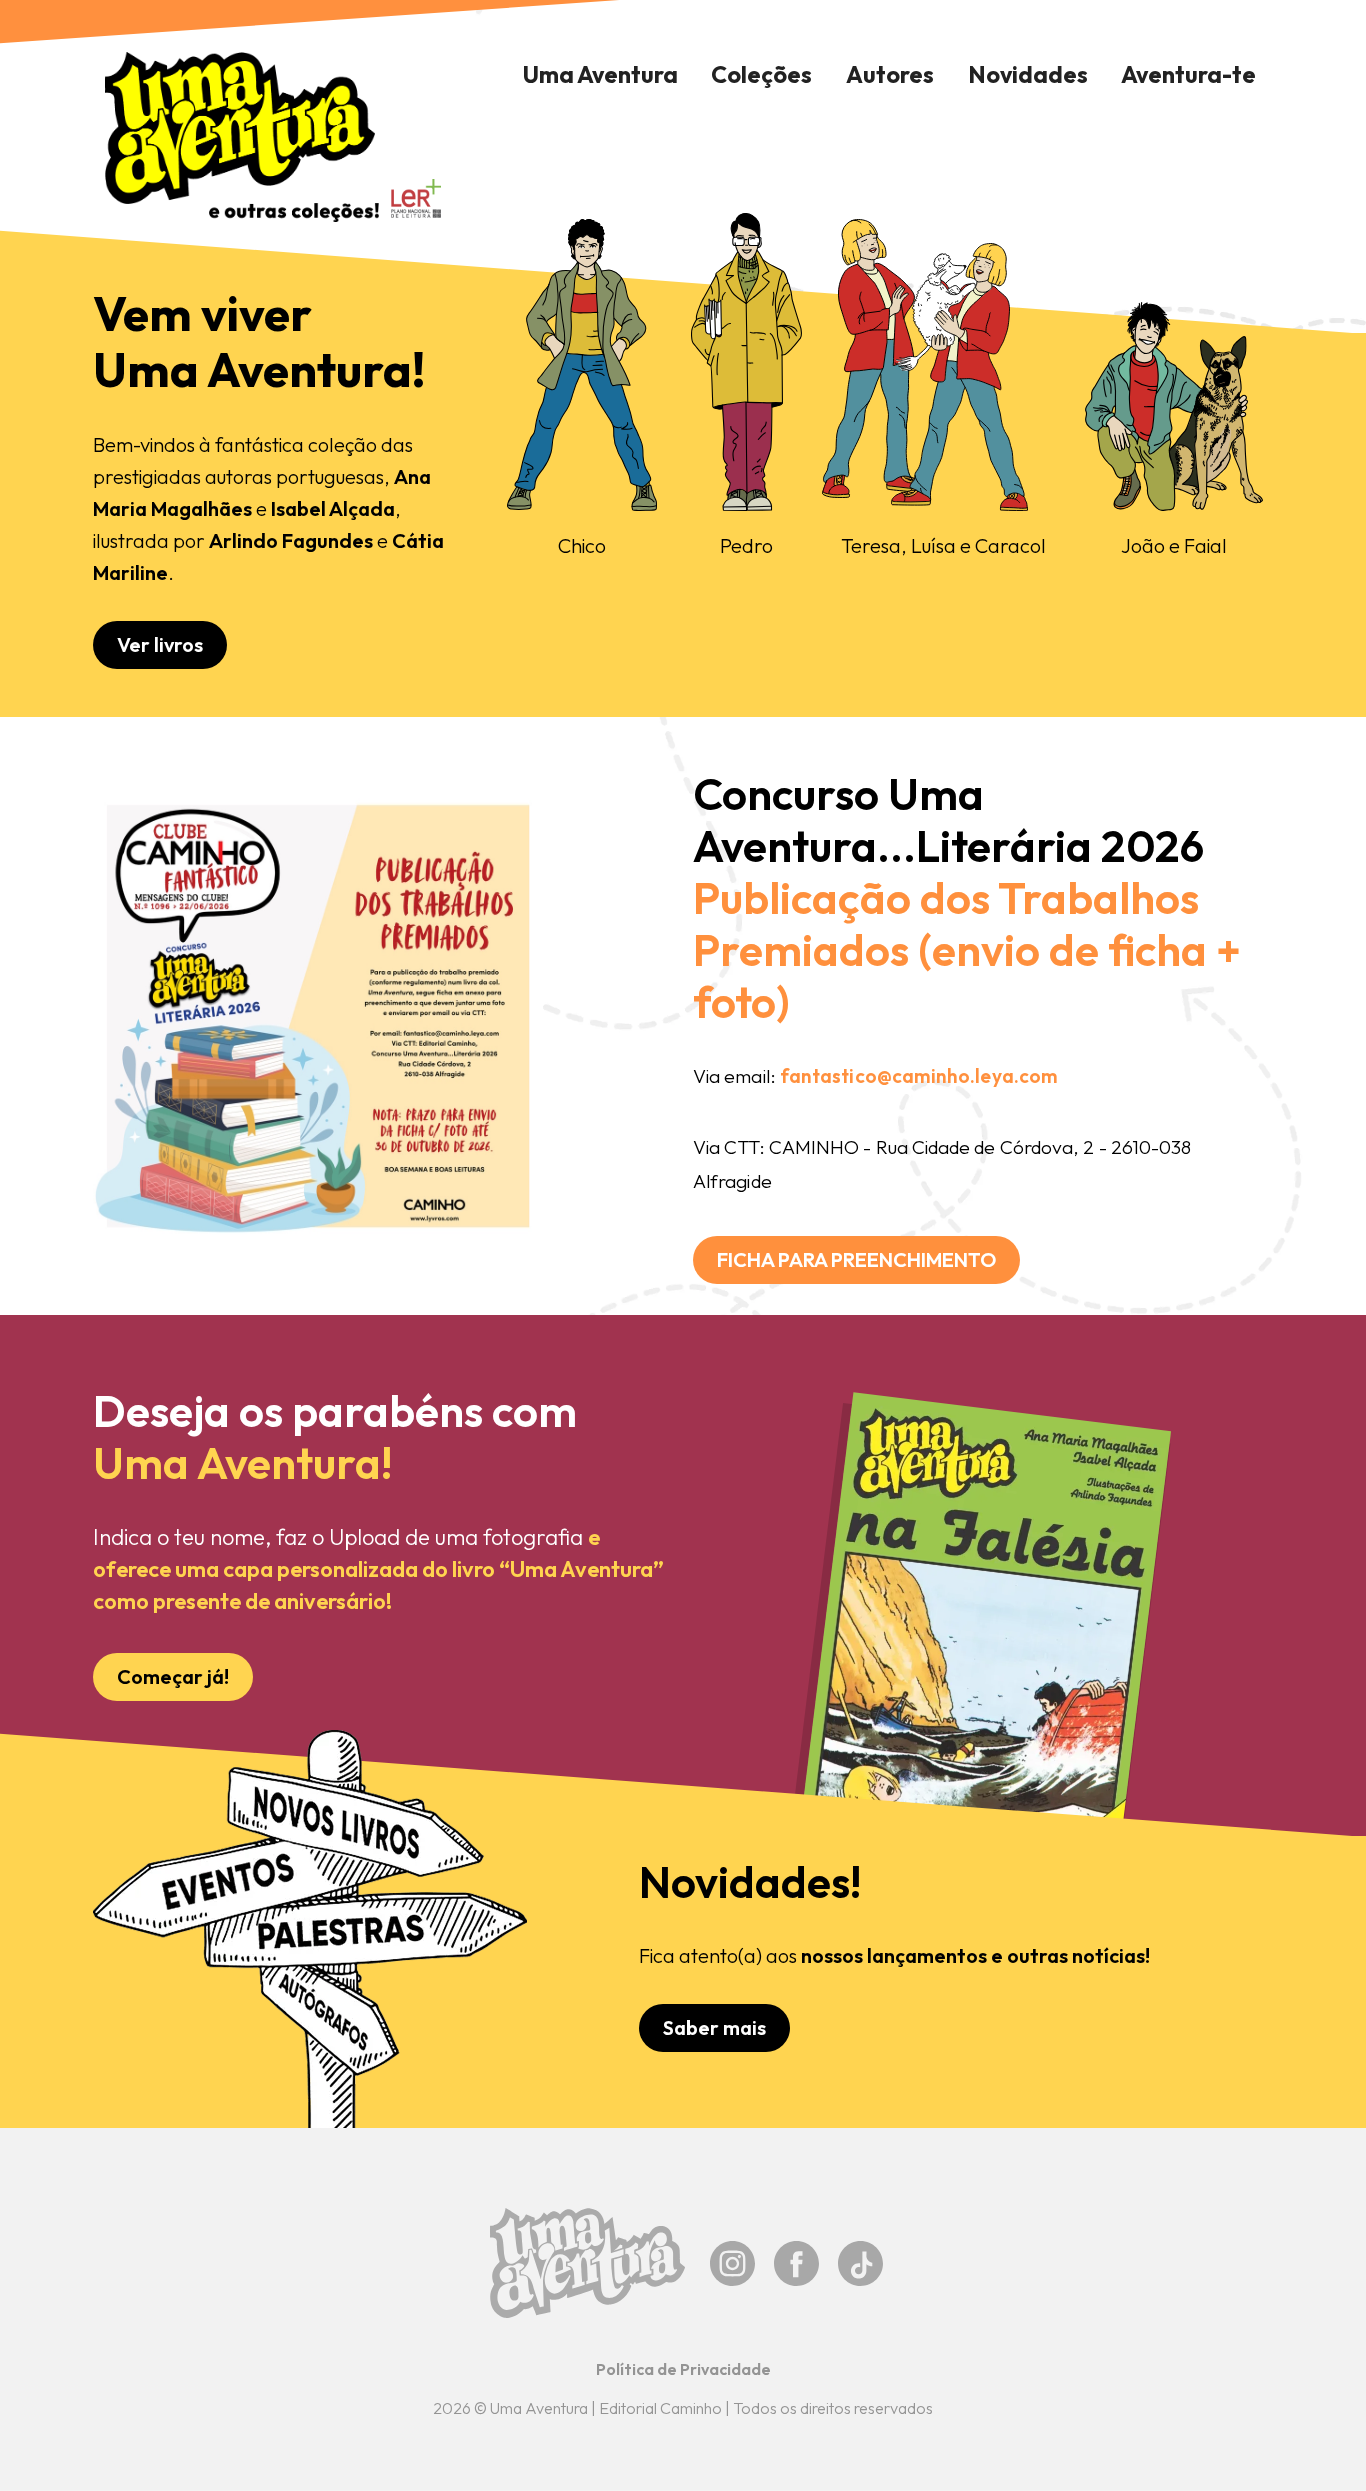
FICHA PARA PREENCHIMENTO (856, 1259)
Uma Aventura (600, 74)
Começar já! (173, 1676)
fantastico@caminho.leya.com (919, 1076)
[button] (762, 75)
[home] (240, 137)
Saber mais (714, 2027)
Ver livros (160, 644)
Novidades (1028, 74)
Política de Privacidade (683, 2369)
